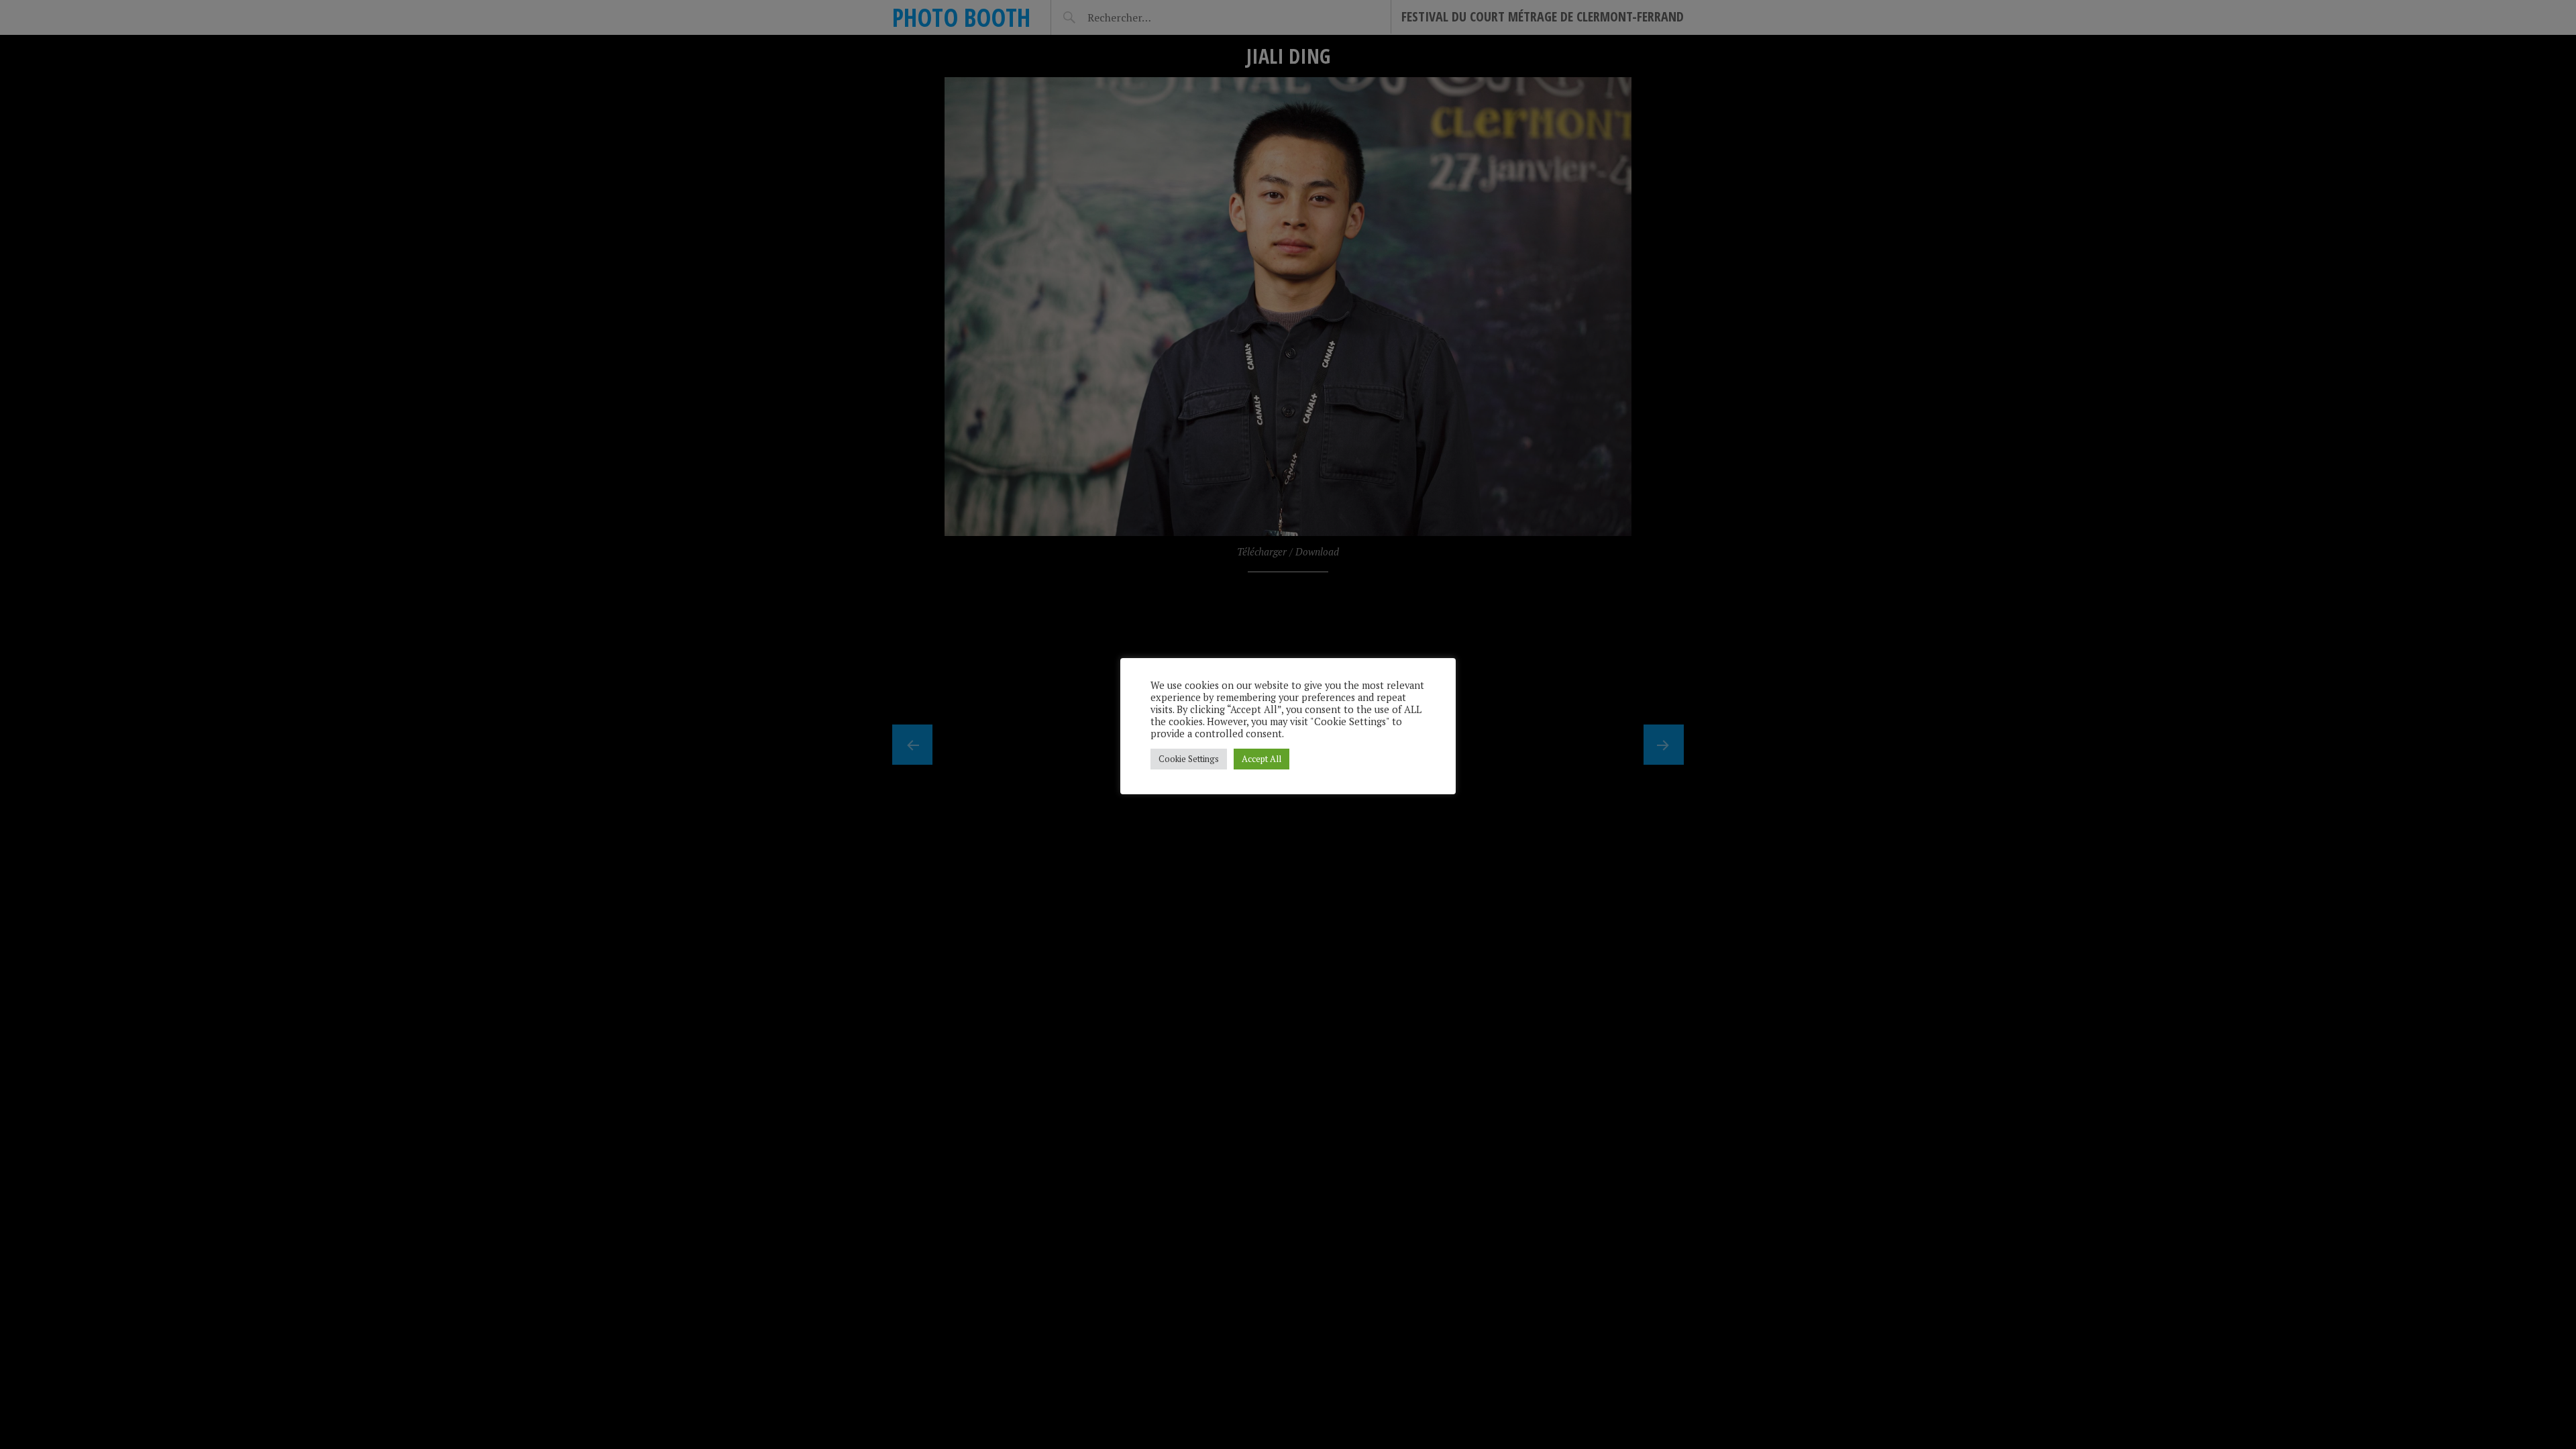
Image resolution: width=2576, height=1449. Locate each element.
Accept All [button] (1262, 759)
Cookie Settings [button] (1189, 759)
